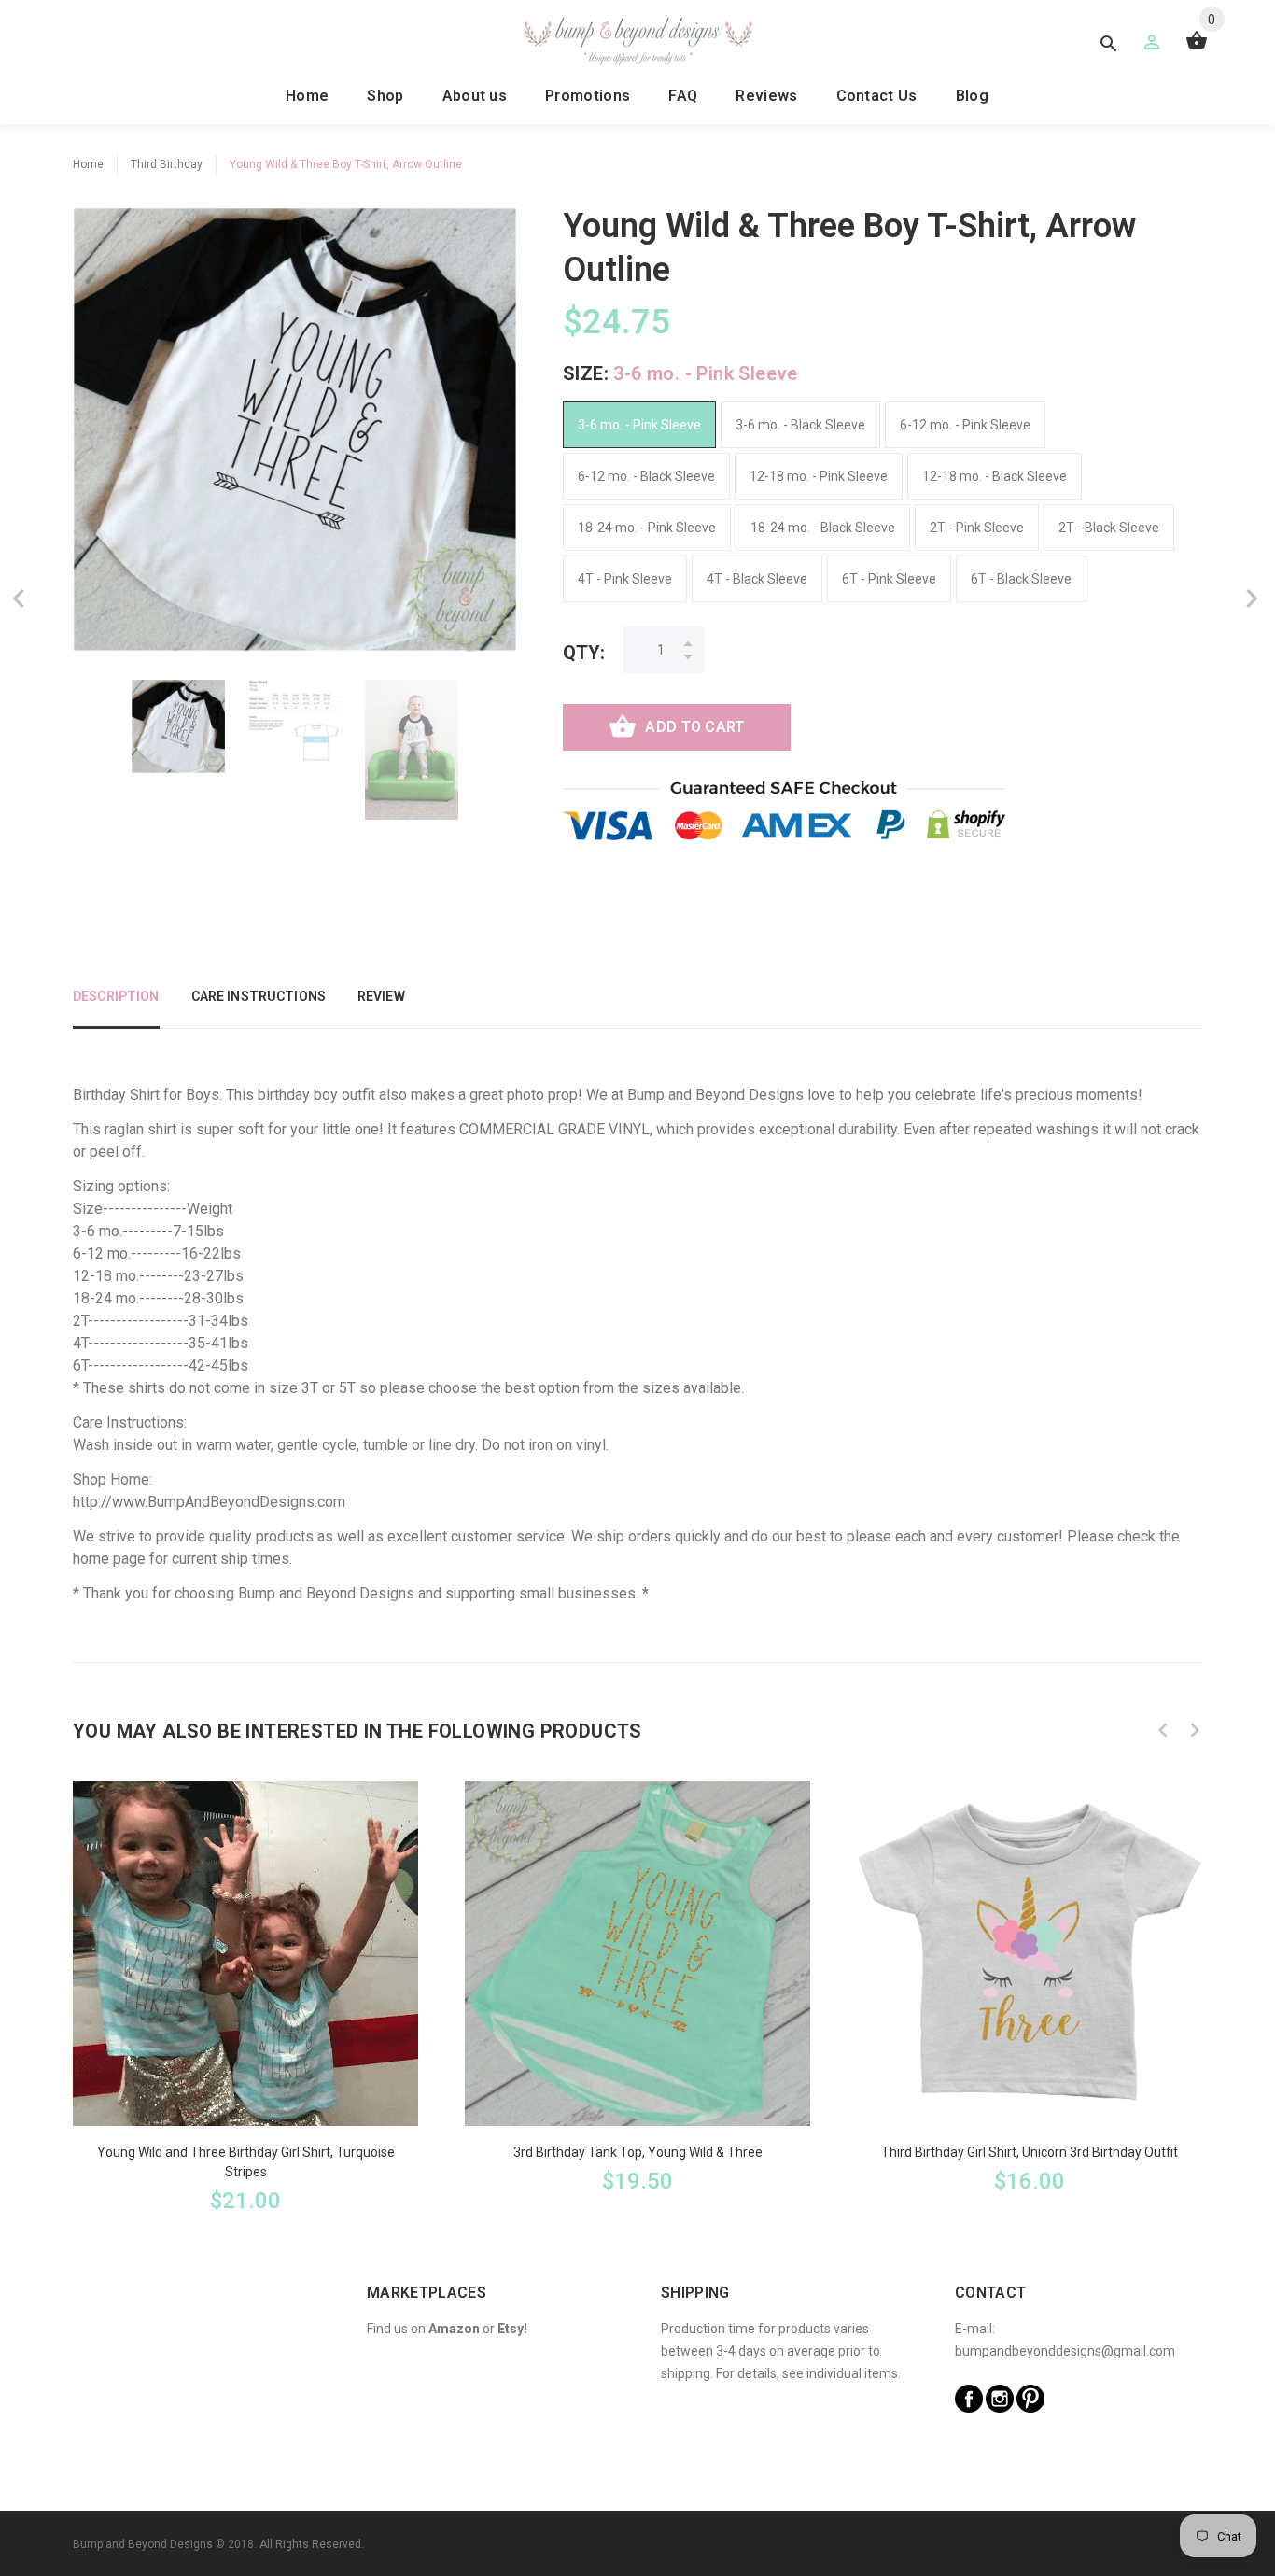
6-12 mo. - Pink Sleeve (965, 425)
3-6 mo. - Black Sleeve (800, 425)
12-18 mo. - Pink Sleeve (819, 476)
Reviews (766, 96)
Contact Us (877, 96)
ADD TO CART (694, 727)
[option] (178, 726)
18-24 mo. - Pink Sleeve (647, 528)
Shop (385, 96)
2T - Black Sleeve (1109, 528)
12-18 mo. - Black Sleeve (995, 476)
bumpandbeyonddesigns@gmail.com (1065, 2351)
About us (475, 96)
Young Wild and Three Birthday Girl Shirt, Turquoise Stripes (246, 2162)
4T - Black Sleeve (757, 579)
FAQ (683, 96)
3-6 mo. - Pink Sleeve (639, 425)
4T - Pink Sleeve (625, 579)
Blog (972, 96)
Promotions (588, 96)
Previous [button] (1163, 1730)
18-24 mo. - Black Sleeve (823, 528)
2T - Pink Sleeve (977, 528)
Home (307, 96)
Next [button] (1195, 1730)
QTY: (584, 653)
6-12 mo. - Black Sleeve (646, 476)
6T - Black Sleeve (1021, 579)
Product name (157, 2501)
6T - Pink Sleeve (889, 579)
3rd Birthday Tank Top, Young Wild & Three (638, 2152)
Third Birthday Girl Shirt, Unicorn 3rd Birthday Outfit (1030, 2152)
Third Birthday (167, 164)
